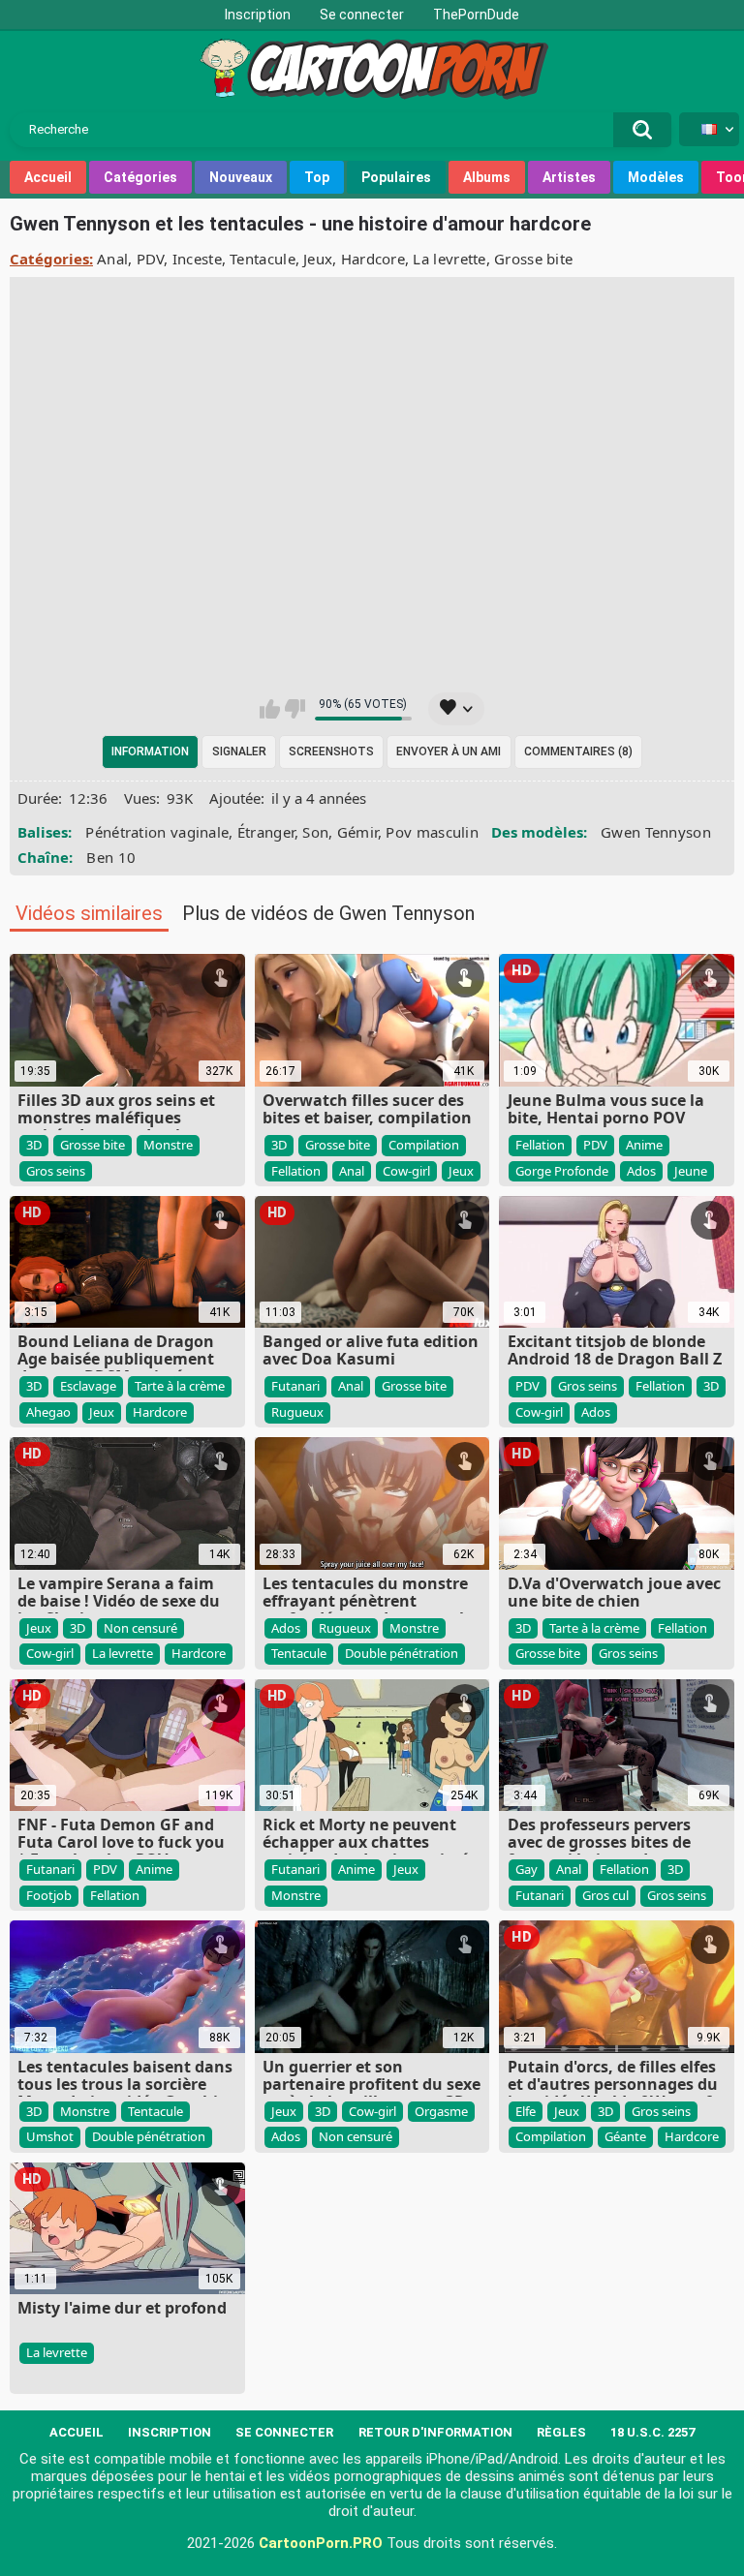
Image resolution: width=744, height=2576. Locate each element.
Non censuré (140, 1628)
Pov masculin (432, 832)
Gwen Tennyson (656, 832)
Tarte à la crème (180, 1386)
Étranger (266, 832)
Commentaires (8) (578, 751)
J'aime (270, 709)
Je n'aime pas (295, 709)
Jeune (691, 1171)
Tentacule (263, 259)
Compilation (424, 1145)
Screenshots (331, 751)
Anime (644, 1145)
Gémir (358, 832)
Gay (527, 1869)
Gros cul (605, 1895)
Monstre (168, 1145)
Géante (625, 2136)
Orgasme (441, 2111)
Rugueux (297, 1412)
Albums (487, 177)
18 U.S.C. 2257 (652, 2432)
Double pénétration (402, 1653)
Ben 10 (111, 857)
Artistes (569, 177)
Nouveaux (241, 177)
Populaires (396, 177)
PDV (151, 259)
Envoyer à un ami (449, 751)
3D (34, 1145)
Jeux (318, 259)
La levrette (449, 259)
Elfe (526, 2111)
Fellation (296, 1171)
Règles (561, 2432)
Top (317, 177)
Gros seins (56, 1171)
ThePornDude (476, 15)
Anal (112, 259)
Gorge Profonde (562, 1171)
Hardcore (373, 259)
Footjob (49, 1895)
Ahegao (48, 1412)
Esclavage (88, 1386)
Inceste (197, 259)
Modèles (656, 177)
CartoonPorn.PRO (321, 2543)
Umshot (50, 2136)
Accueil (48, 177)
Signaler (239, 751)
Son (315, 832)
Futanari (295, 1386)
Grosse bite (533, 259)
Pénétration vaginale (157, 832)
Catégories (140, 177)
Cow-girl (406, 1171)
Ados (641, 1171)
